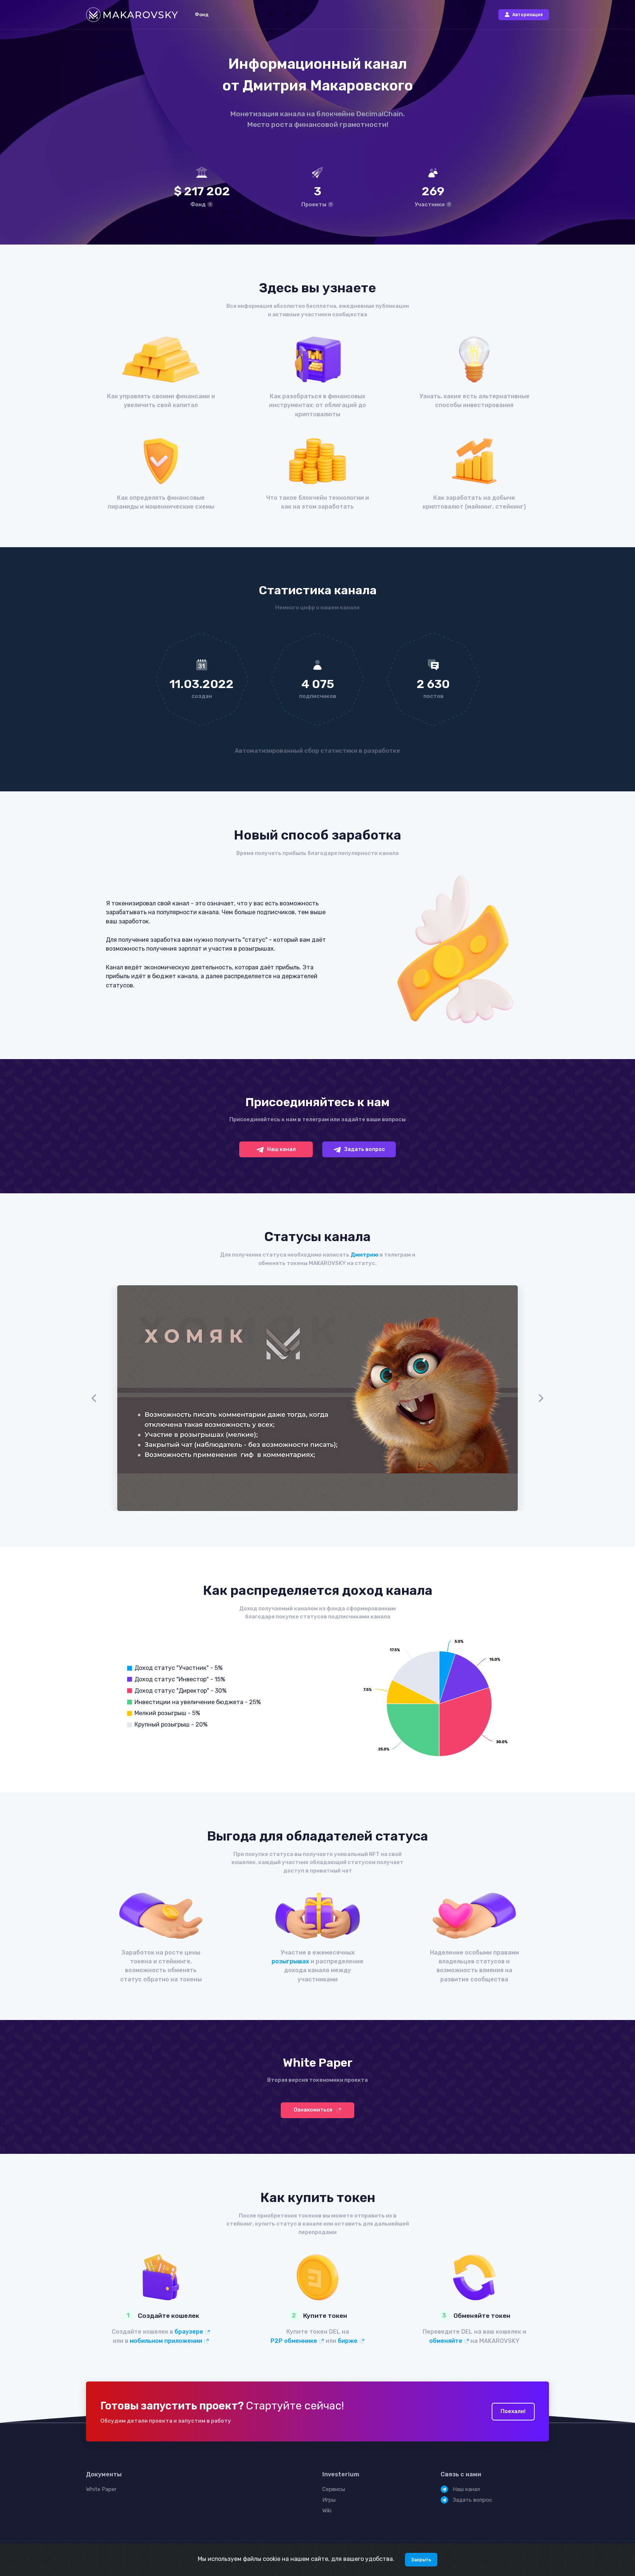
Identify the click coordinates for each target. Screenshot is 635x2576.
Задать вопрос (364, 1149)
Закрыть (421, 2560)
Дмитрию (365, 1255)
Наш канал (281, 1149)
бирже (348, 2341)
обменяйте (446, 2341)
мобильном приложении (167, 2341)
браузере (190, 2332)
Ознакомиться (313, 2110)
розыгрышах (290, 1961)
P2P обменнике (295, 2341)
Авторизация (528, 15)
